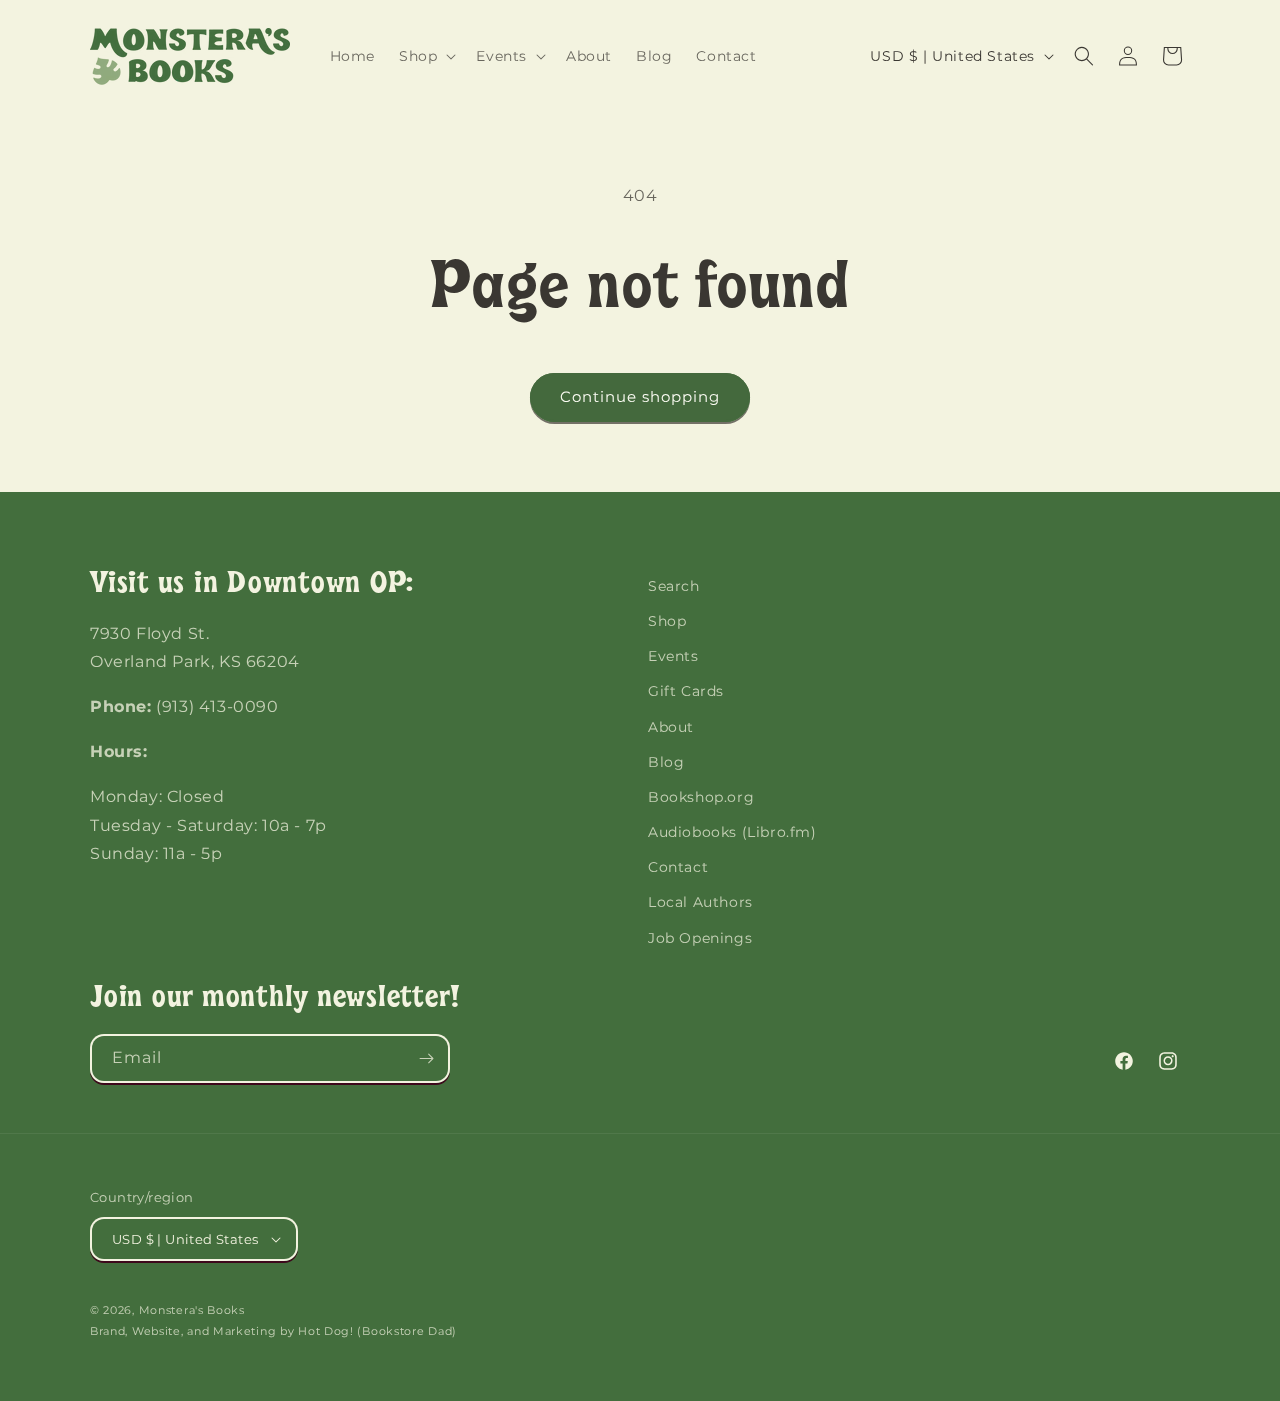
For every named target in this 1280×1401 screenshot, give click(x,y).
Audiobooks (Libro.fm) (732, 832)
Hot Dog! (326, 1331)
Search (674, 586)
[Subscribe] (426, 1058)
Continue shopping (640, 396)
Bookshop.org (701, 797)
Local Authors (700, 902)
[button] (425, 56)
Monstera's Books (192, 1310)
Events (673, 656)
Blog (666, 762)
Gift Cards (686, 691)
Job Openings (700, 938)
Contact (678, 867)
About (671, 727)
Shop (667, 621)
